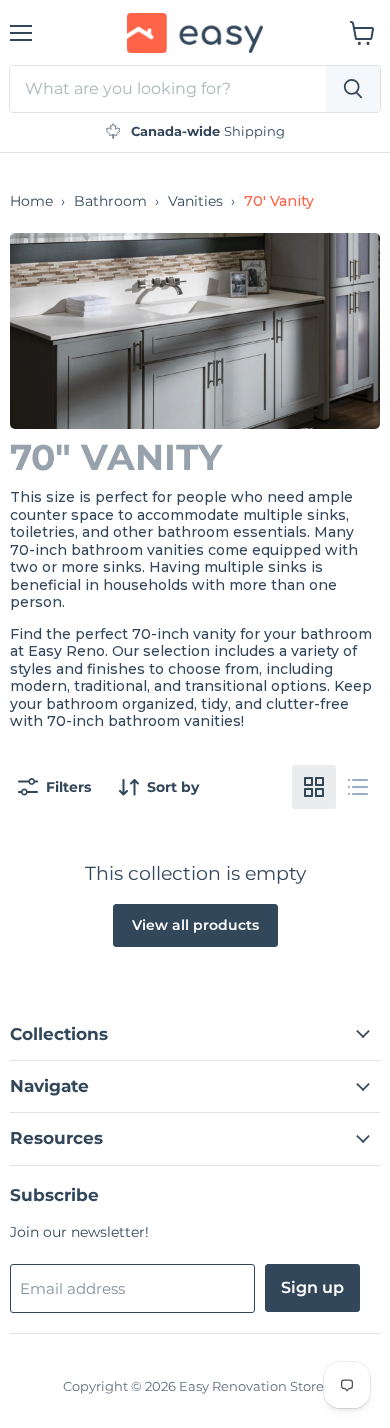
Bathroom (110, 201)
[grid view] (314, 787)
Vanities (195, 201)
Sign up (312, 1287)
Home (31, 201)
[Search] (353, 89)
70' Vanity (279, 201)
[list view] (358, 787)
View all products (195, 925)
